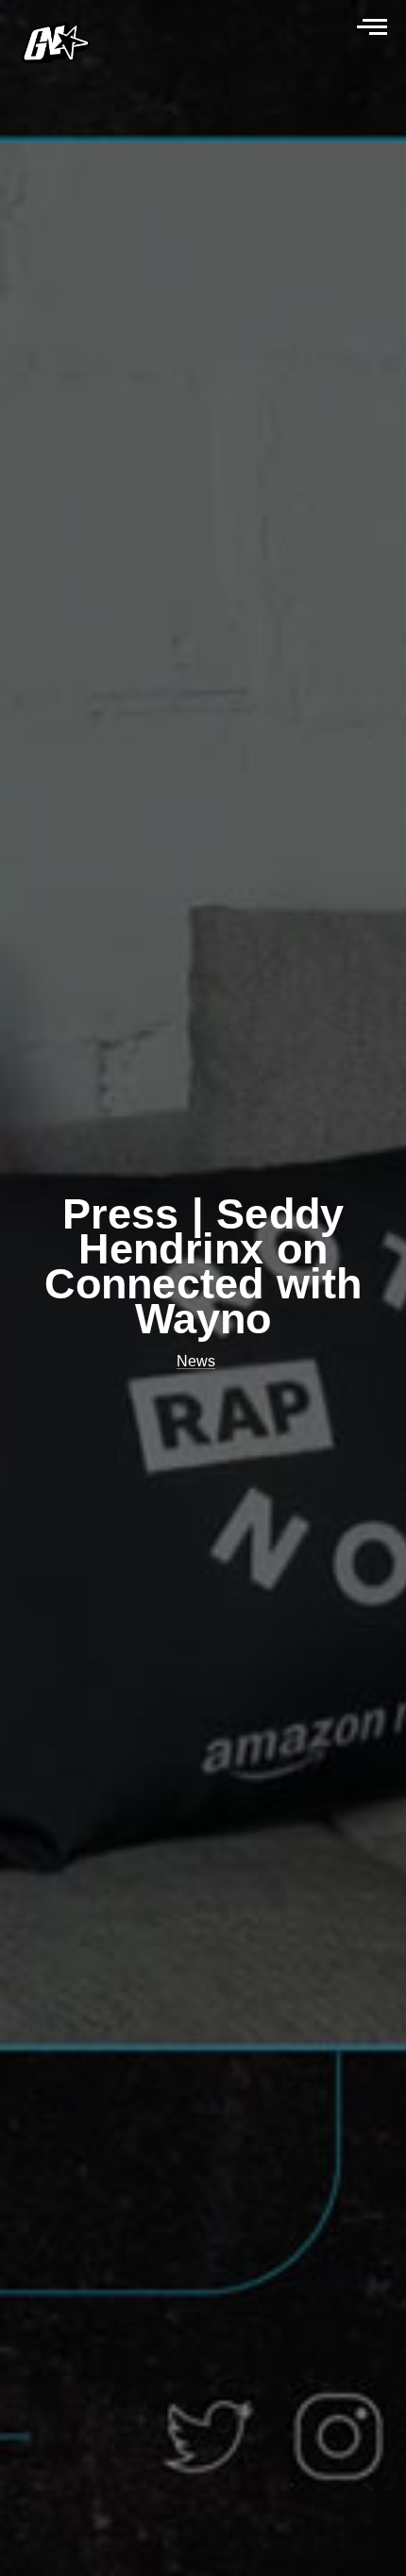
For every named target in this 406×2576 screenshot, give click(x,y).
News (196, 1361)
